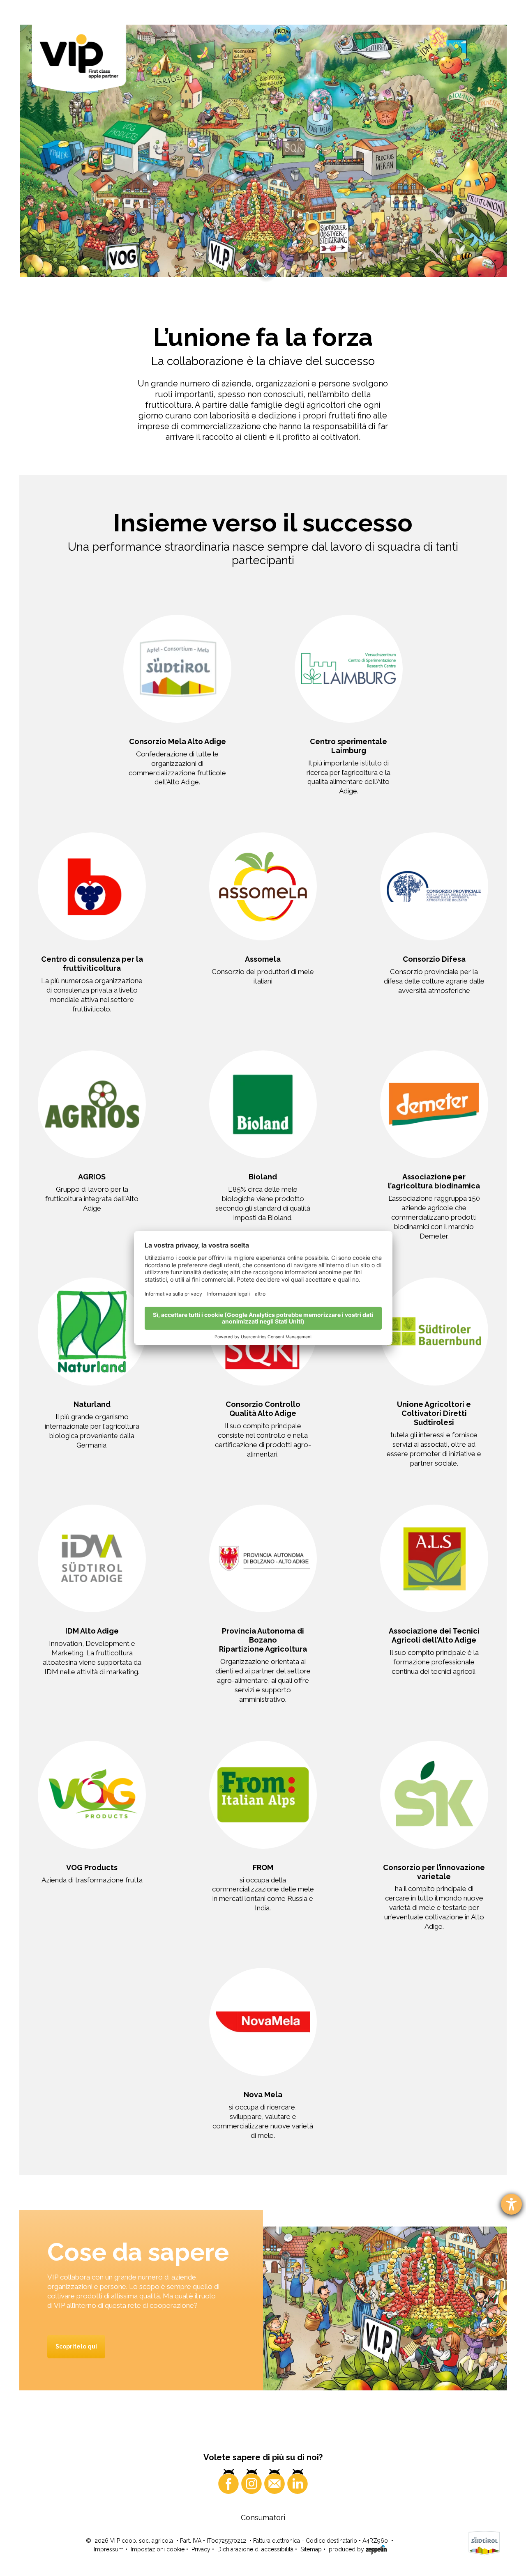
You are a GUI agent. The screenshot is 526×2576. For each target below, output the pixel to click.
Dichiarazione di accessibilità (255, 2549)
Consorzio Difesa (434, 959)
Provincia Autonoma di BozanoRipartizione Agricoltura (263, 1640)
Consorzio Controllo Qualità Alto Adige (263, 1409)
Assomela (263, 959)
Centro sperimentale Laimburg (348, 746)
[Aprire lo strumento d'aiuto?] (511, 2204)
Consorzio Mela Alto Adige (178, 741)
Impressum (109, 2549)
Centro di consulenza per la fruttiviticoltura (92, 964)
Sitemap (311, 2549)
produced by (347, 2549)
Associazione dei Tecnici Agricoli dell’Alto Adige (434, 1635)
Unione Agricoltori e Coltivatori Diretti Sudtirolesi (434, 1413)
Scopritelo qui (76, 2346)
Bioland (263, 1177)
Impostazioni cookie (158, 2549)
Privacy (201, 2549)
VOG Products (92, 1867)
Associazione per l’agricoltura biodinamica (434, 1181)
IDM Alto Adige (92, 1631)
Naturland (92, 1404)
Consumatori (263, 2517)
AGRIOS (92, 1177)
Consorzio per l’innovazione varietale (434, 1872)
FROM (263, 1867)
